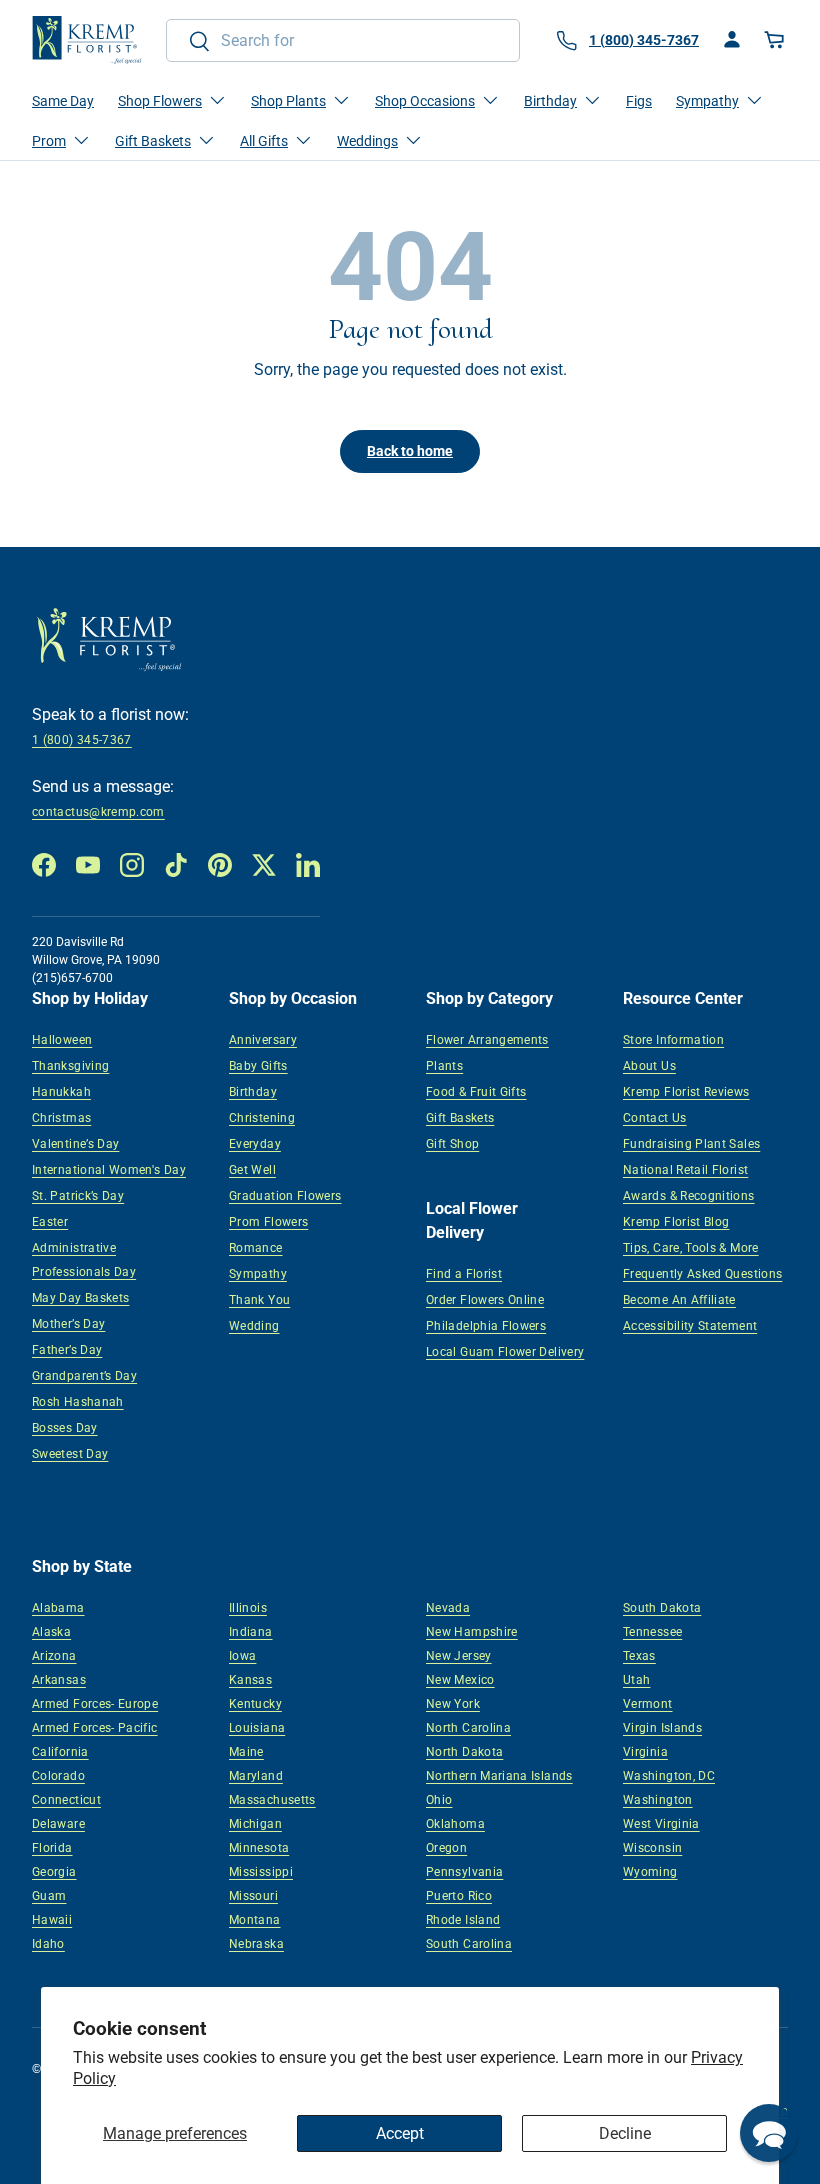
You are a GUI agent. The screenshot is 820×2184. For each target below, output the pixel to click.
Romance (256, 1248)
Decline (625, 2133)
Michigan (255, 1824)
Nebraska (256, 1944)
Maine (246, 1752)
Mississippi (261, 1872)
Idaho (48, 1944)
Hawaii (52, 1920)
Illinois (248, 1608)
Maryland (256, 1776)
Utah (636, 1680)
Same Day (63, 101)
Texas (639, 1656)
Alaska (51, 1632)
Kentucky (255, 1704)
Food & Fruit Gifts (476, 1092)
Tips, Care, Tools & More (691, 1248)
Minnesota (259, 1848)
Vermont (648, 1704)
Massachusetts (272, 1800)
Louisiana (257, 1728)
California (60, 1752)
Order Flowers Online (485, 1300)
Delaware (58, 1824)
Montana (255, 1920)
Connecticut (66, 1800)
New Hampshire (472, 1632)
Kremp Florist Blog (676, 1222)
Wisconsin (652, 1848)
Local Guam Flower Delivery (505, 1352)
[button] (776, 40)
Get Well (252, 1170)
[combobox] (343, 40)
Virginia (645, 1752)
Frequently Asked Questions (702, 1274)
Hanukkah (61, 1092)
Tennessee (652, 1632)
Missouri (253, 1896)
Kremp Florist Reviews (686, 1092)
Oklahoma (455, 1824)
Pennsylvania (464, 1872)
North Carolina (468, 1728)
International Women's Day (109, 1170)
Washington (658, 1800)
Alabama (58, 1608)
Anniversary (263, 1040)
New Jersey (459, 1656)
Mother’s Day (68, 1324)
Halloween (62, 1040)
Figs (639, 101)
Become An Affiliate (679, 1300)
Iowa (242, 1656)
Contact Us (655, 1118)
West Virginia (661, 1824)
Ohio (439, 1800)
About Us (649, 1066)
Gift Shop (452, 1144)
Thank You (259, 1300)
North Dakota (464, 1752)
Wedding (254, 1326)
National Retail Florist (685, 1170)
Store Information (673, 1040)
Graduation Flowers (285, 1196)
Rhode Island (463, 1920)
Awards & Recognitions (689, 1196)
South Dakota (662, 1608)
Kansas (250, 1680)
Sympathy (258, 1274)
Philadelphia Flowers (486, 1326)
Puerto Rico (459, 1896)
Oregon (446, 1848)
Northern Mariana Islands (499, 1776)
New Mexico (460, 1680)
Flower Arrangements (487, 1040)
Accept (400, 2133)
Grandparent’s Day (84, 1376)
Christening (262, 1118)
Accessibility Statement (690, 1326)
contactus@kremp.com (98, 812)
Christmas (61, 1118)
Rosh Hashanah (78, 1402)
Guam (49, 1896)
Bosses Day (65, 1428)
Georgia (54, 1872)
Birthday (253, 1092)
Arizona (54, 1656)
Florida (52, 1848)
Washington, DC (669, 1776)
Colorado (58, 1776)
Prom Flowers (268, 1222)
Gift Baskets (460, 1118)
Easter (50, 1222)
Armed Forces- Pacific (95, 1728)
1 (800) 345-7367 (82, 740)
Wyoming (650, 1872)
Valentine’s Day (75, 1144)
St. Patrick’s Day (78, 1196)
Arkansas (59, 1680)
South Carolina (469, 1944)
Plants (444, 1066)
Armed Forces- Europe (95, 1704)
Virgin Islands (662, 1728)
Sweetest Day (70, 1454)
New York (453, 1704)
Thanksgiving (70, 1066)
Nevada (448, 1608)
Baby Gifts (258, 1066)
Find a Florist (464, 1274)
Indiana (251, 1632)
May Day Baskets (80, 1298)
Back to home (410, 451)
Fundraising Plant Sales (691, 1144)
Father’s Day (67, 1350)
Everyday (255, 1144)
